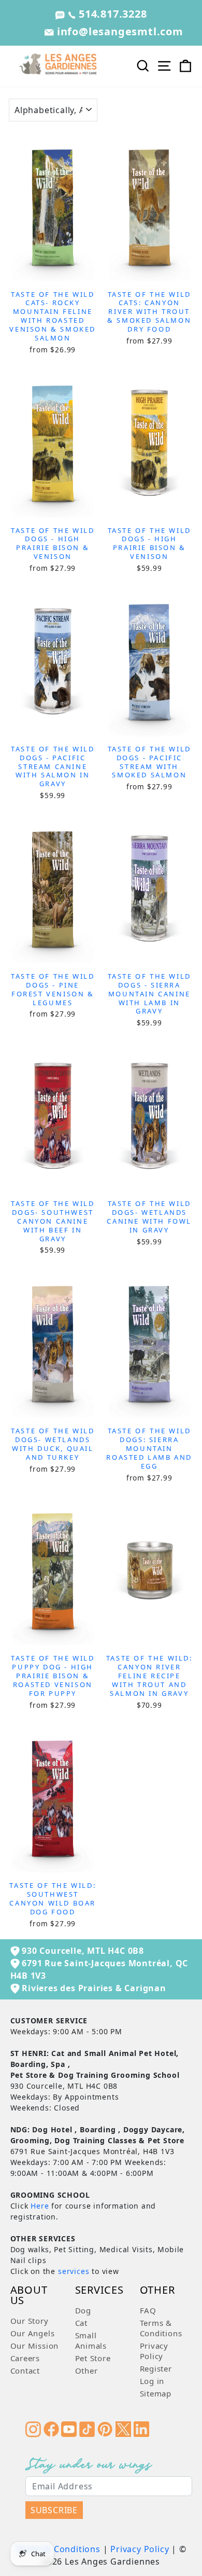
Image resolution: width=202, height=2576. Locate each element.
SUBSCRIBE (54, 2510)
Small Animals (91, 2340)
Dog (83, 2310)
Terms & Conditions (161, 2328)
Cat (81, 2323)
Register (156, 2368)
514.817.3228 (111, 14)
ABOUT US (29, 2296)
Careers (25, 2358)
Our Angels (33, 2333)
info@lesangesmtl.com (119, 31)
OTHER (157, 2291)
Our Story (30, 2321)
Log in (152, 2381)
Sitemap (156, 2393)
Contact (25, 2371)
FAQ (148, 2310)
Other (86, 2371)
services (74, 2271)
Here (40, 2206)
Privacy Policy (154, 2351)
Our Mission (35, 2346)
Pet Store (93, 2358)
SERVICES (99, 2291)
